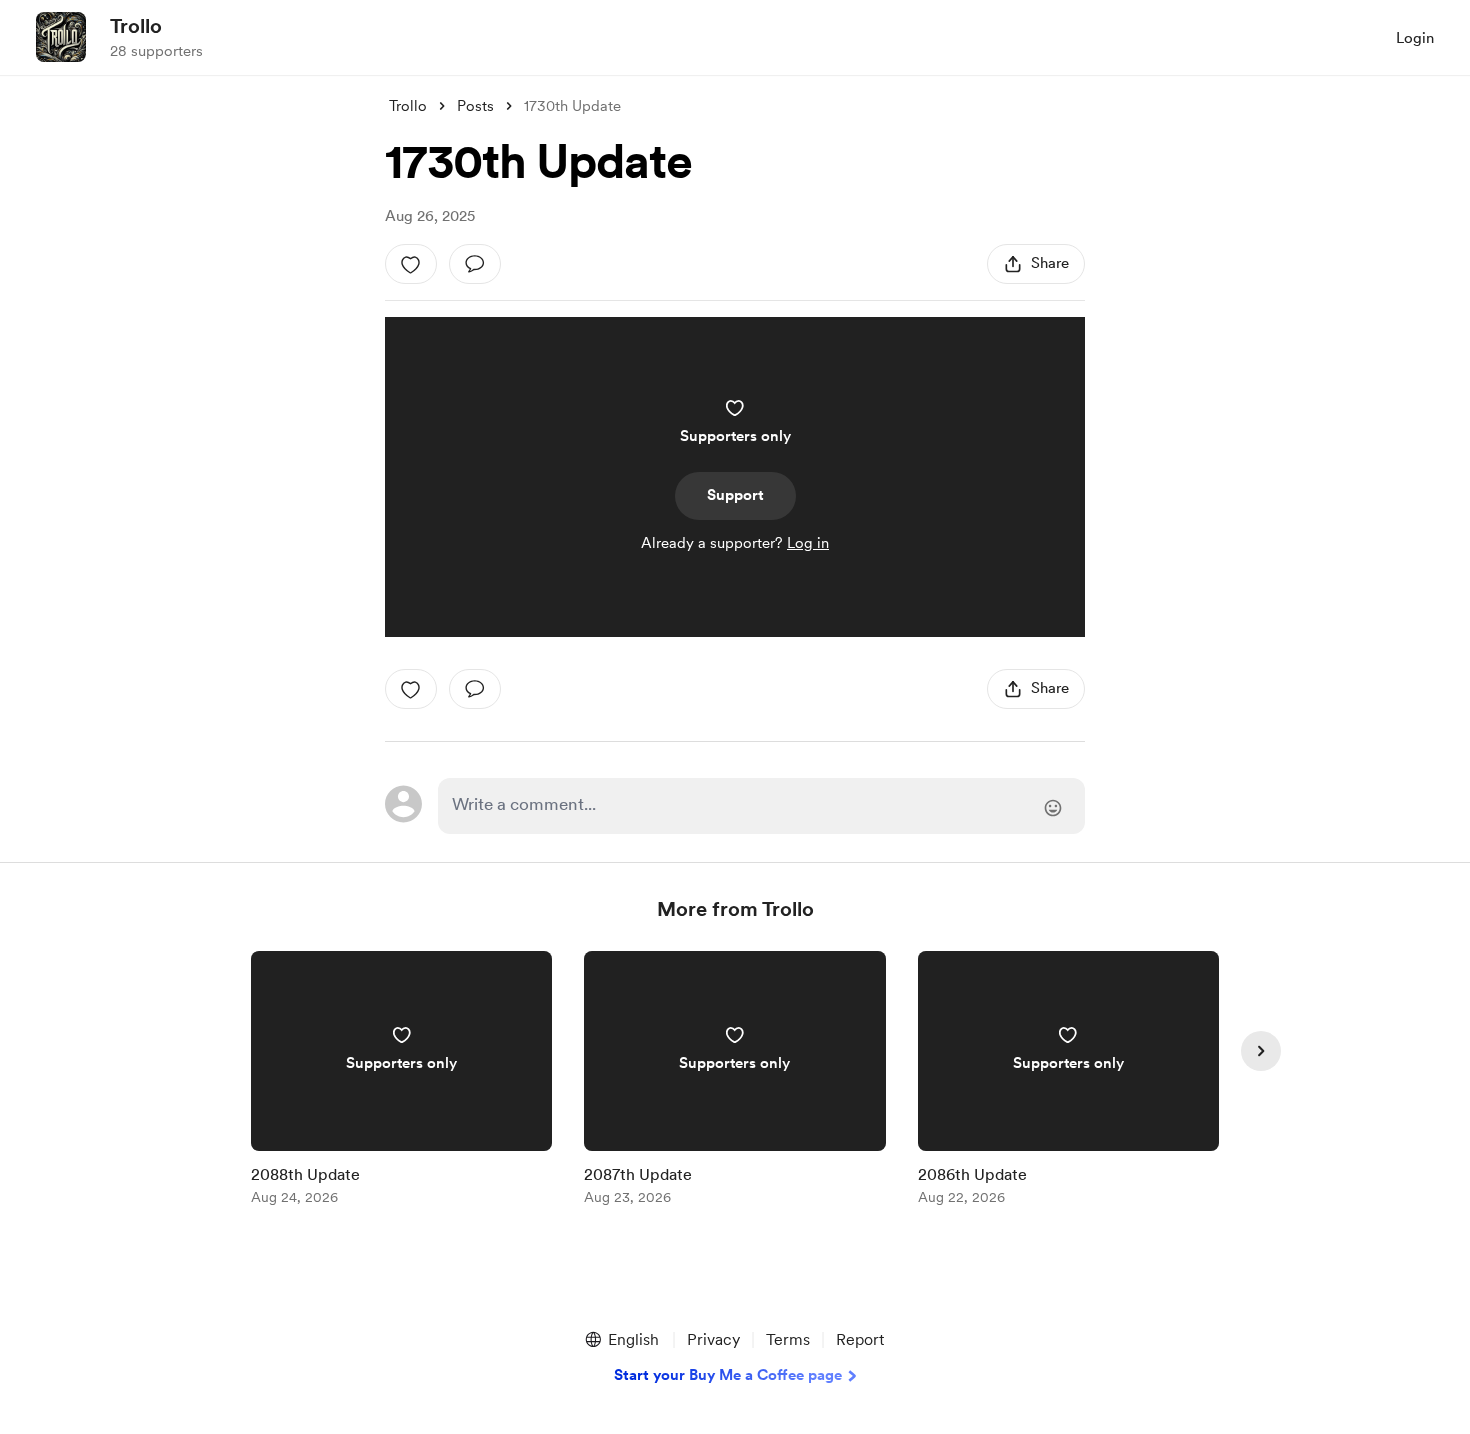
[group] (401, 1081)
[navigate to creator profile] (61, 37)
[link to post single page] (401, 1081)
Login (1415, 38)
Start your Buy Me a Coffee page (728, 1375)
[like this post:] (411, 264)
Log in (808, 543)
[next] (1261, 1051)
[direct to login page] (761, 806)
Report (860, 1339)
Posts (475, 106)
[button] (621, 1340)
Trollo (136, 26)
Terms (788, 1339)
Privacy (713, 1339)
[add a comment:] (475, 264)
